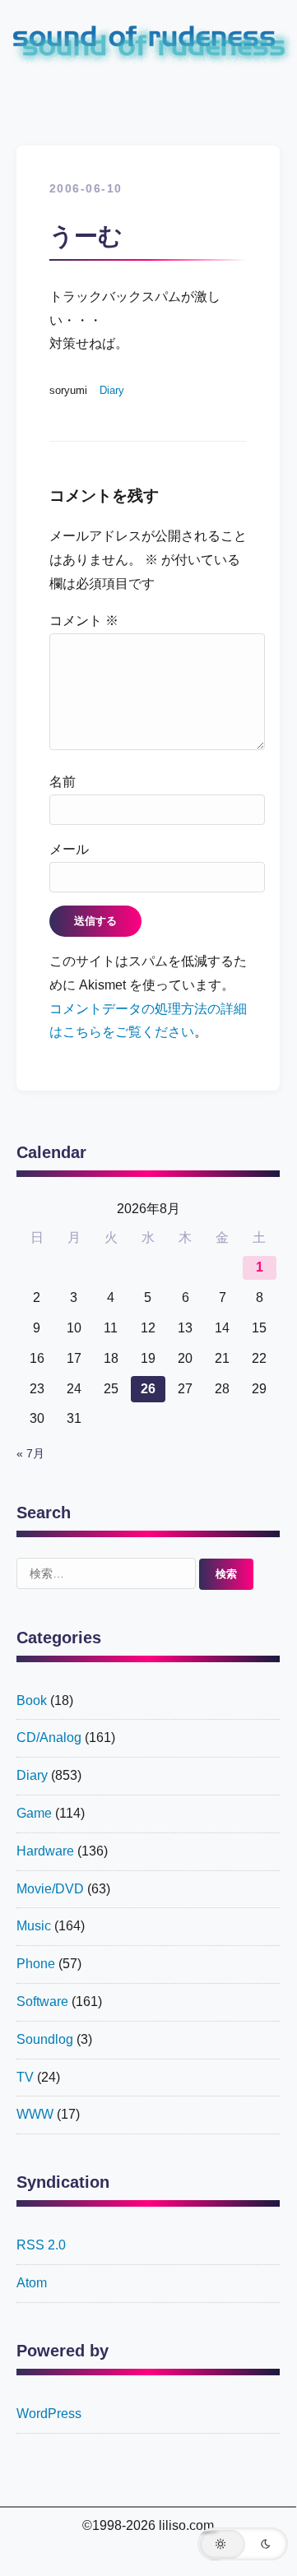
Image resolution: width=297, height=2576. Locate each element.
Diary (112, 390)
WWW (35, 2114)
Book (32, 1700)
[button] (243, 2544)
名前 (63, 782)
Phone (36, 1964)
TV (25, 2077)
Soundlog (45, 2039)
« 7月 (30, 1454)
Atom (32, 2283)
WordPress (49, 2414)
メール (69, 849)
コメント (84, 621)
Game (34, 1813)
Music (34, 1926)
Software (42, 2001)
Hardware (45, 1851)
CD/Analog (49, 1737)
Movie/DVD (50, 1889)
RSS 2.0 (41, 2245)
